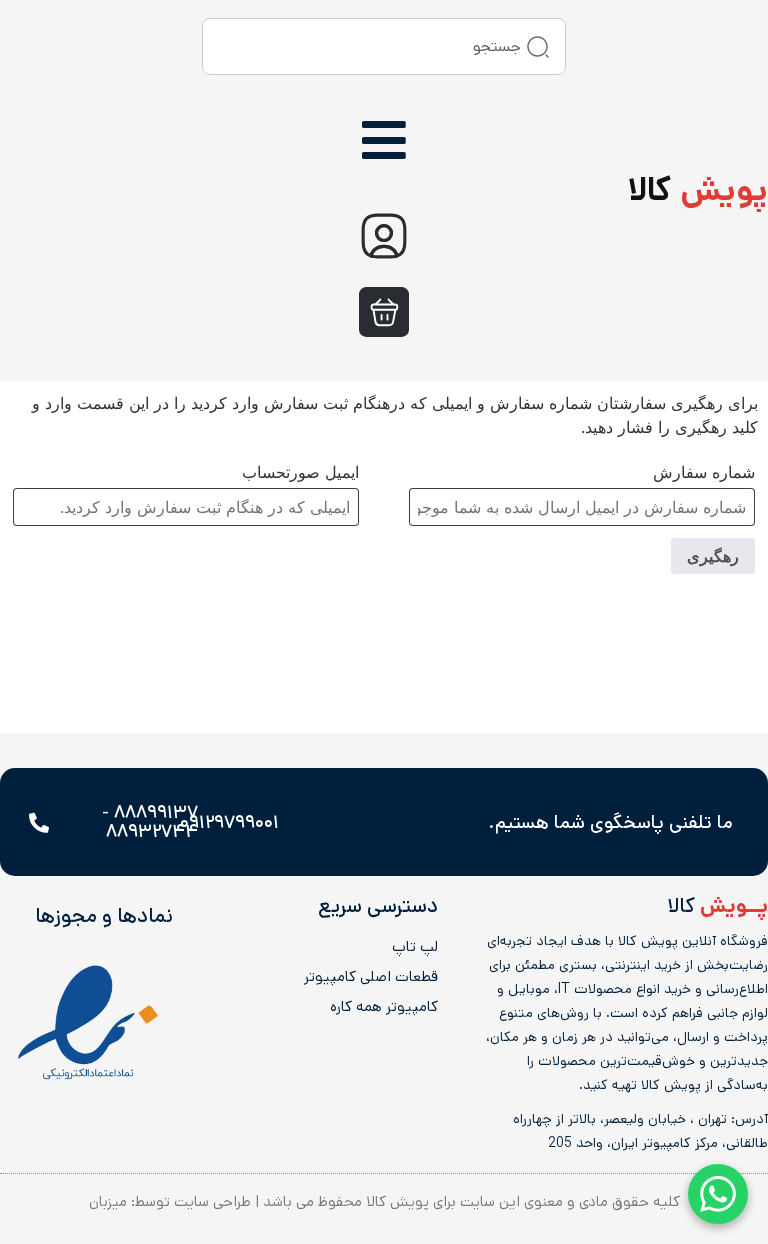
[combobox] (384, 46)
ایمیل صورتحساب (300, 472)
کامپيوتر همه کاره (384, 1007)
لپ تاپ (415, 947)
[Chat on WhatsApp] (718, 1194)
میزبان (108, 1201)
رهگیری (713, 556)
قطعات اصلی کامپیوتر (371, 977)
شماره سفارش (704, 472)
